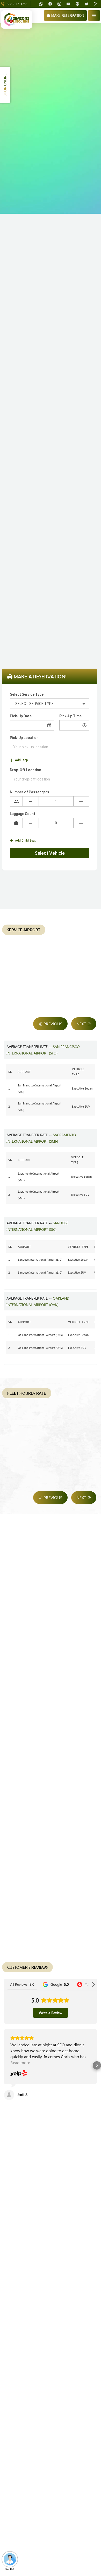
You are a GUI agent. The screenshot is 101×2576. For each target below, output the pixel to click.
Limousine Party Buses (63, 620)
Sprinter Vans (67, 614)
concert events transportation (71, 558)
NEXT (82, 1024)
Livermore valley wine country (38, 491)
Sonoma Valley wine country (36, 517)
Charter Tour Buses (44, 627)
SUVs (44, 614)
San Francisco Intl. (34, 363)
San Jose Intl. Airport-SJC (64, 369)
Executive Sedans (19, 614)
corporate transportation (43, 552)
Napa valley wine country (34, 504)
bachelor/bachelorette (55, 571)
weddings (23, 571)
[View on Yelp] (19, 2074)
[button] (4, 2065)
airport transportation (31, 356)
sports (34, 558)
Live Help (10, 2569)
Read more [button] (20, 2062)
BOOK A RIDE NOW (28, 2165)
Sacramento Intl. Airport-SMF (37, 375)
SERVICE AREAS (74, 2165)
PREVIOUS (52, 1024)
